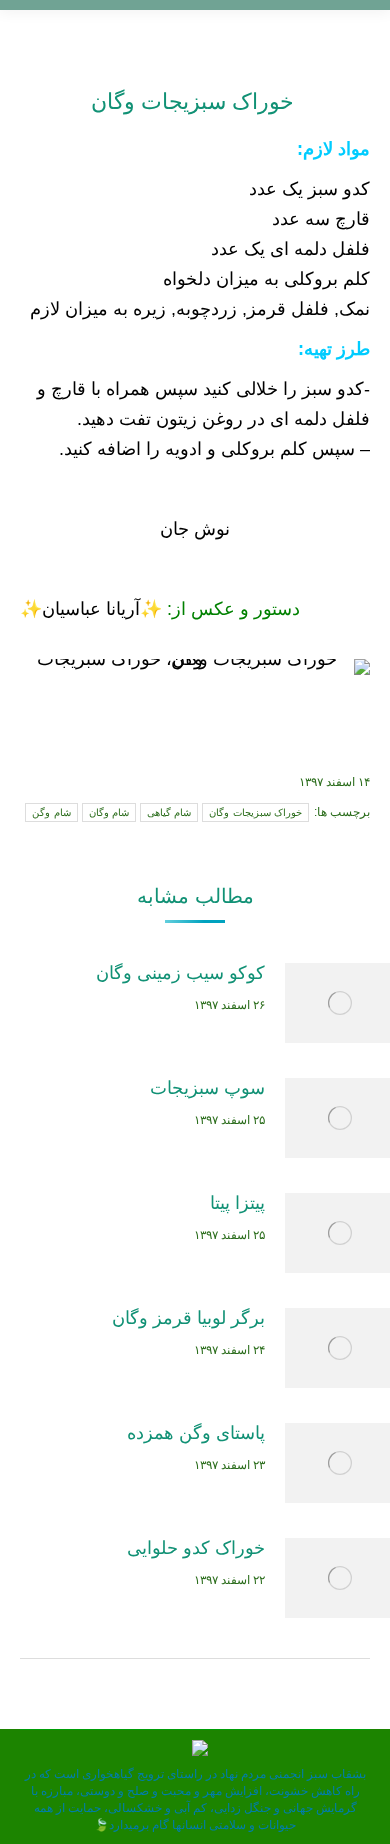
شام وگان (109, 812)
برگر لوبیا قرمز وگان (188, 1318)
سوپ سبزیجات (207, 1088)
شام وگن (51, 812)
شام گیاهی (169, 812)
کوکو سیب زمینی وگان (180, 973)
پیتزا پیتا (237, 1203)
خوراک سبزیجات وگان (195, 101)
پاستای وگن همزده (196, 1433)
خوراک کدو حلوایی (196, 1548)
